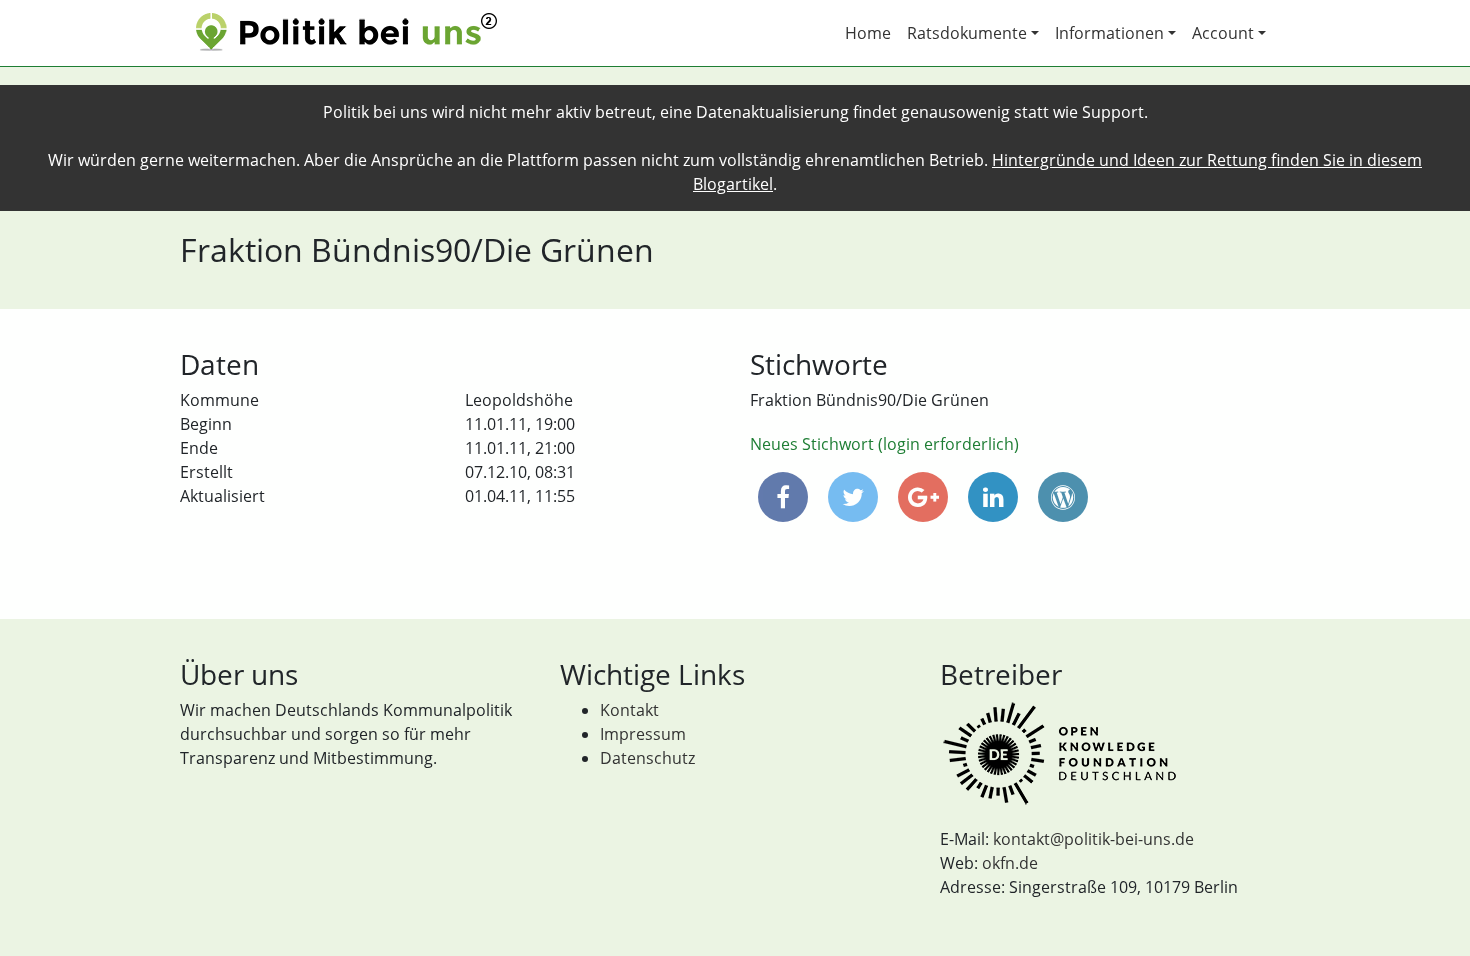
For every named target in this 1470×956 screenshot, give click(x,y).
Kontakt (629, 710)
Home (868, 33)
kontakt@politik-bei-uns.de (1093, 839)
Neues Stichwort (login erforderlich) (884, 444)
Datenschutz (647, 758)
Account (1223, 33)
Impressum (643, 734)
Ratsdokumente (967, 33)
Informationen (1109, 33)
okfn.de (1010, 863)
